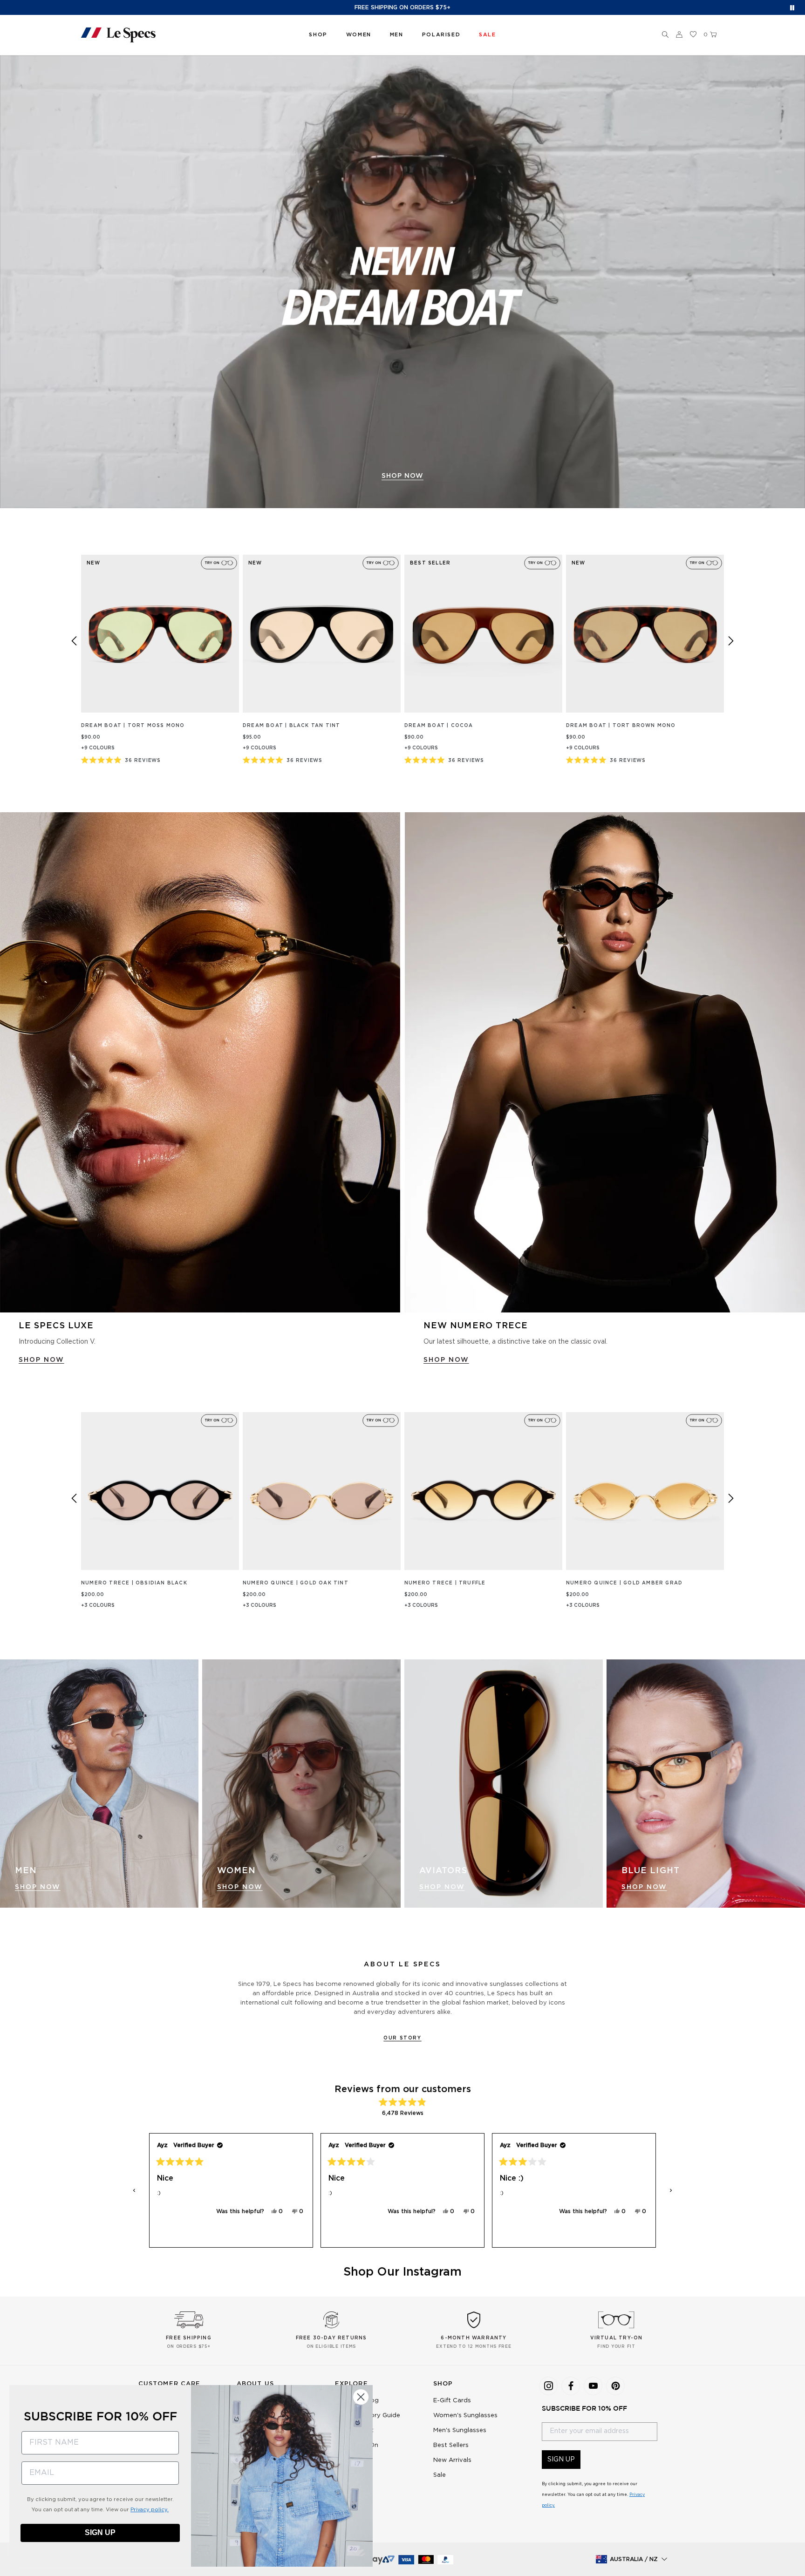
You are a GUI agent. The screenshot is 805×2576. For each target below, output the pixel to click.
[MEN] (99, 1784)
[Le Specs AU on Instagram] (548, 2386)
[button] (665, 35)
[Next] (731, 641)
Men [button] (397, 35)
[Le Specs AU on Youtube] (593, 2386)
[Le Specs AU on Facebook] (571, 2386)
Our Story (402, 2038)
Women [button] (359, 35)
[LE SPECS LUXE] (200, 1062)
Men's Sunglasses (460, 2430)
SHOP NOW (402, 476)
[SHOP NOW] (402, 282)
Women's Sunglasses (465, 2416)
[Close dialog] (361, 2397)
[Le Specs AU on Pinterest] (615, 2386)
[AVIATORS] (504, 1784)
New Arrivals (452, 2460)
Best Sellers (451, 2445)
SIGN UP (561, 2460)
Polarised (441, 35)
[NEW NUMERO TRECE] (605, 1062)
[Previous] (74, 641)
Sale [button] (487, 35)
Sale (440, 2475)
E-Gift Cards (452, 2401)
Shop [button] (318, 35)
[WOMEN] (301, 1784)
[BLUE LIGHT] (706, 1784)
